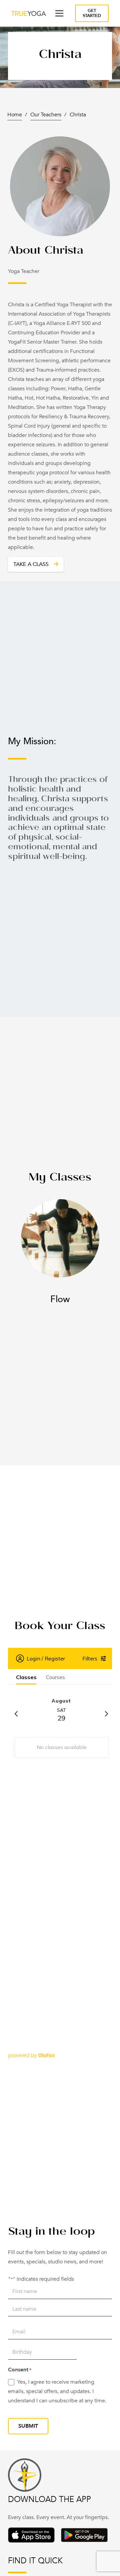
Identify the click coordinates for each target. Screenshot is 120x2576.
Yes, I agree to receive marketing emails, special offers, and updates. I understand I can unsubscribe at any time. (57, 2391)
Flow (60, 1299)
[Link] (29, 13)
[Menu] (59, 13)
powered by (31, 2055)
